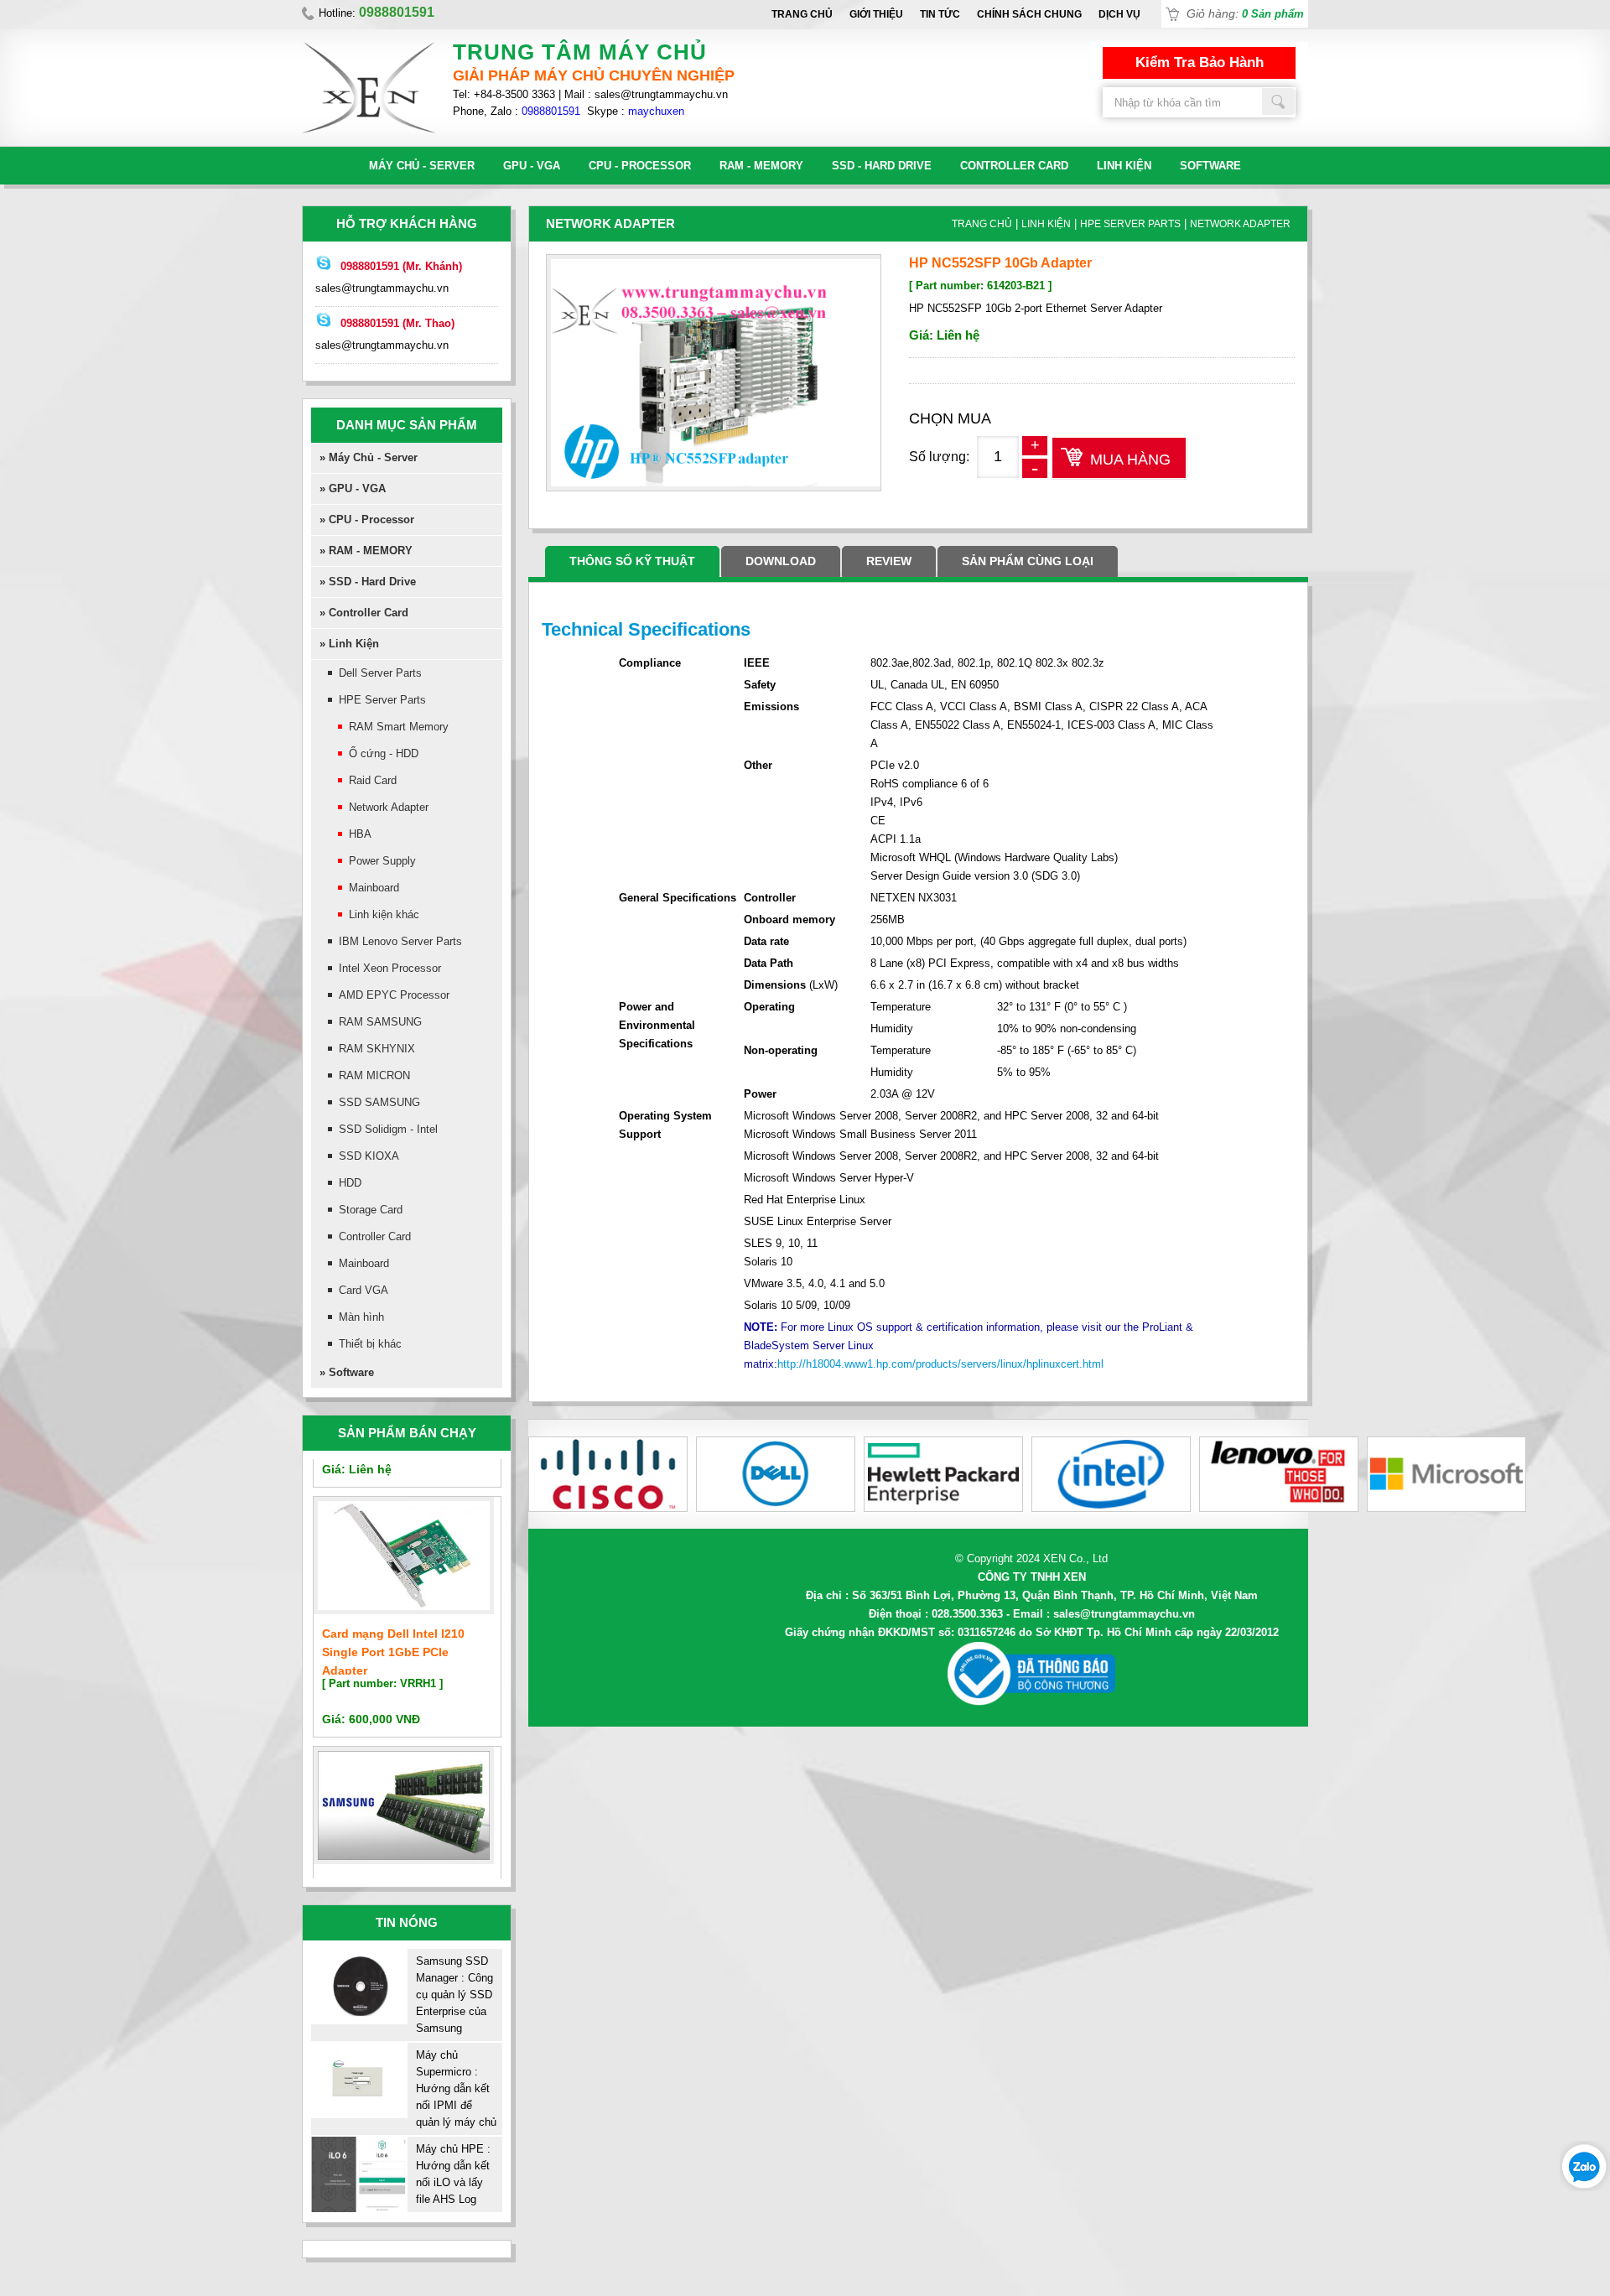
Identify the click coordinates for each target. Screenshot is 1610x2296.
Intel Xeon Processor (390, 968)
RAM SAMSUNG (380, 1022)
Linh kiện (1124, 166)
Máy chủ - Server (422, 166)
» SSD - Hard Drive (368, 582)
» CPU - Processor (367, 519)
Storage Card (371, 1210)
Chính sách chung (1029, 14)
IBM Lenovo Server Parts (400, 941)
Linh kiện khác (384, 914)
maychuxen (656, 111)
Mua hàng (1130, 460)
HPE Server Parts (382, 700)
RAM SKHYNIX (377, 1049)
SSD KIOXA (369, 1156)
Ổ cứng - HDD (384, 753)
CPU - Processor (640, 166)
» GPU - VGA (353, 488)
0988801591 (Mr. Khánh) (401, 266)
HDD (350, 1183)
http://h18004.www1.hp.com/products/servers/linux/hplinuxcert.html (940, 1364)
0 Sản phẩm (1273, 14)
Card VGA (364, 1290)
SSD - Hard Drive (882, 166)
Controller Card (1014, 166)
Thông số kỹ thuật (632, 561)
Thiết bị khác (370, 1344)
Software (1210, 166)
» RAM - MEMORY (366, 551)
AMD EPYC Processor (394, 995)
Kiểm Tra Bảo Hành (1200, 62)
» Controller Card (364, 613)
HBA (360, 834)
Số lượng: (939, 457)
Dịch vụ (1119, 14)
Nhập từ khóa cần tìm (1279, 101)
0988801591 (551, 111)
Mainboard (374, 888)
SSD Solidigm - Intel (388, 1129)
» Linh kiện (349, 644)
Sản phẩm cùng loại (1028, 561)
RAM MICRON (374, 1075)
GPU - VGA (532, 166)
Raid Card (373, 780)
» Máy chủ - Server (369, 457)
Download (781, 561)
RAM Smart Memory (399, 727)
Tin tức (940, 14)
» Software (347, 1372)
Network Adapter (389, 807)
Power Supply (382, 861)
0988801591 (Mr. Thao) (397, 323)
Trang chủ (802, 14)
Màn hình (361, 1317)
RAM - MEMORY (761, 166)
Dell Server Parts (380, 673)
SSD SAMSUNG (379, 1102)
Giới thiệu (876, 14)
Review (889, 561)
